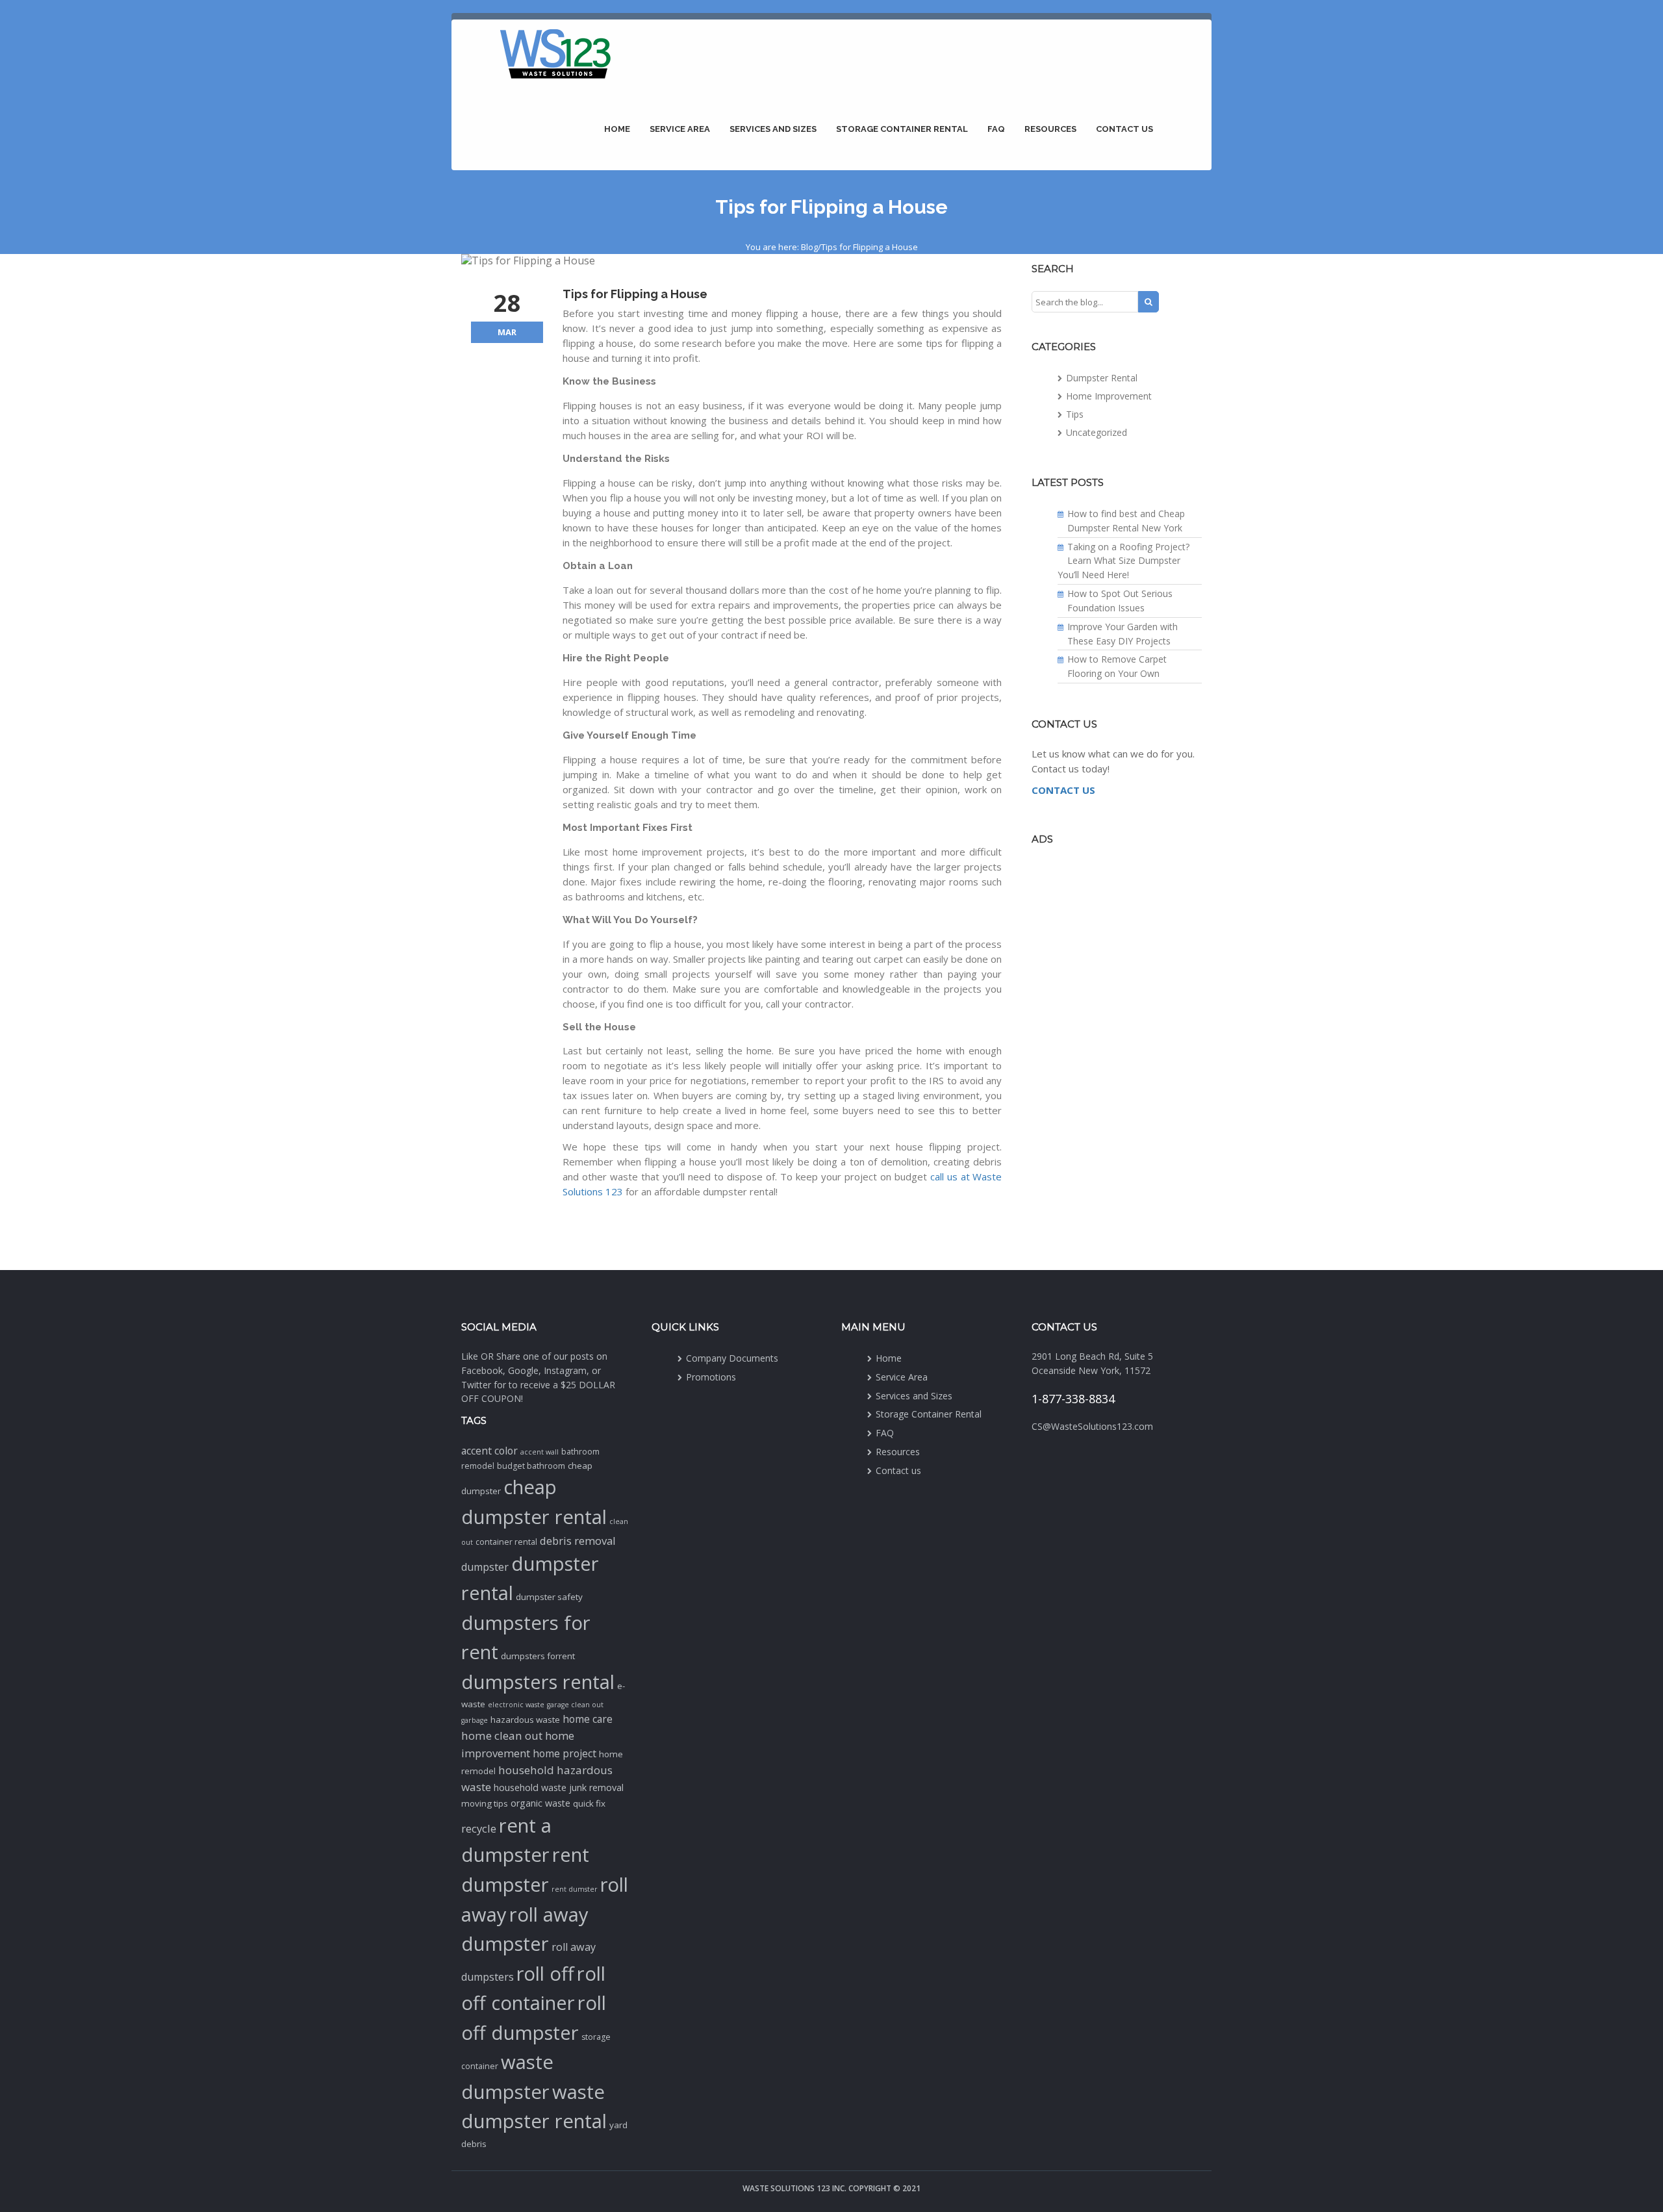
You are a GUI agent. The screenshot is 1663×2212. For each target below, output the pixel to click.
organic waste (540, 1803)
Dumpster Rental (1102, 378)
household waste (530, 1787)
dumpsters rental (538, 1682)
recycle (479, 1828)
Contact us (1124, 129)
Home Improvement (1109, 396)
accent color (489, 1451)
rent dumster (575, 1889)
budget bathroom (531, 1466)
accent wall (540, 1452)
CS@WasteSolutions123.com (1092, 1426)
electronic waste (516, 1705)
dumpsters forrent (538, 1656)
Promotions (711, 1377)
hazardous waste (525, 1720)
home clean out (502, 1735)
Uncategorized (1097, 432)
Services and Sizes (773, 129)
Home (617, 129)
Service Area (680, 129)
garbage (475, 1720)
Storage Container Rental (902, 129)
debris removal (578, 1541)
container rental (506, 1542)
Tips (1075, 414)
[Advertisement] (1117, 1056)
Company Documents (732, 1358)
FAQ (996, 129)
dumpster (485, 1567)
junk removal (596, 1787)
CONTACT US (1063, 790)
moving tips (485, 1803)
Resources (1050, 129)
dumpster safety (549, 1597)
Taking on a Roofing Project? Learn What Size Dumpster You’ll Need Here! (1123, 561)
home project (565, 1753)
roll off (545, 1974)
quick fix (589, 1803)
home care (588, 1719)
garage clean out (575, 1705)
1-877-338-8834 (1073, 1399)
